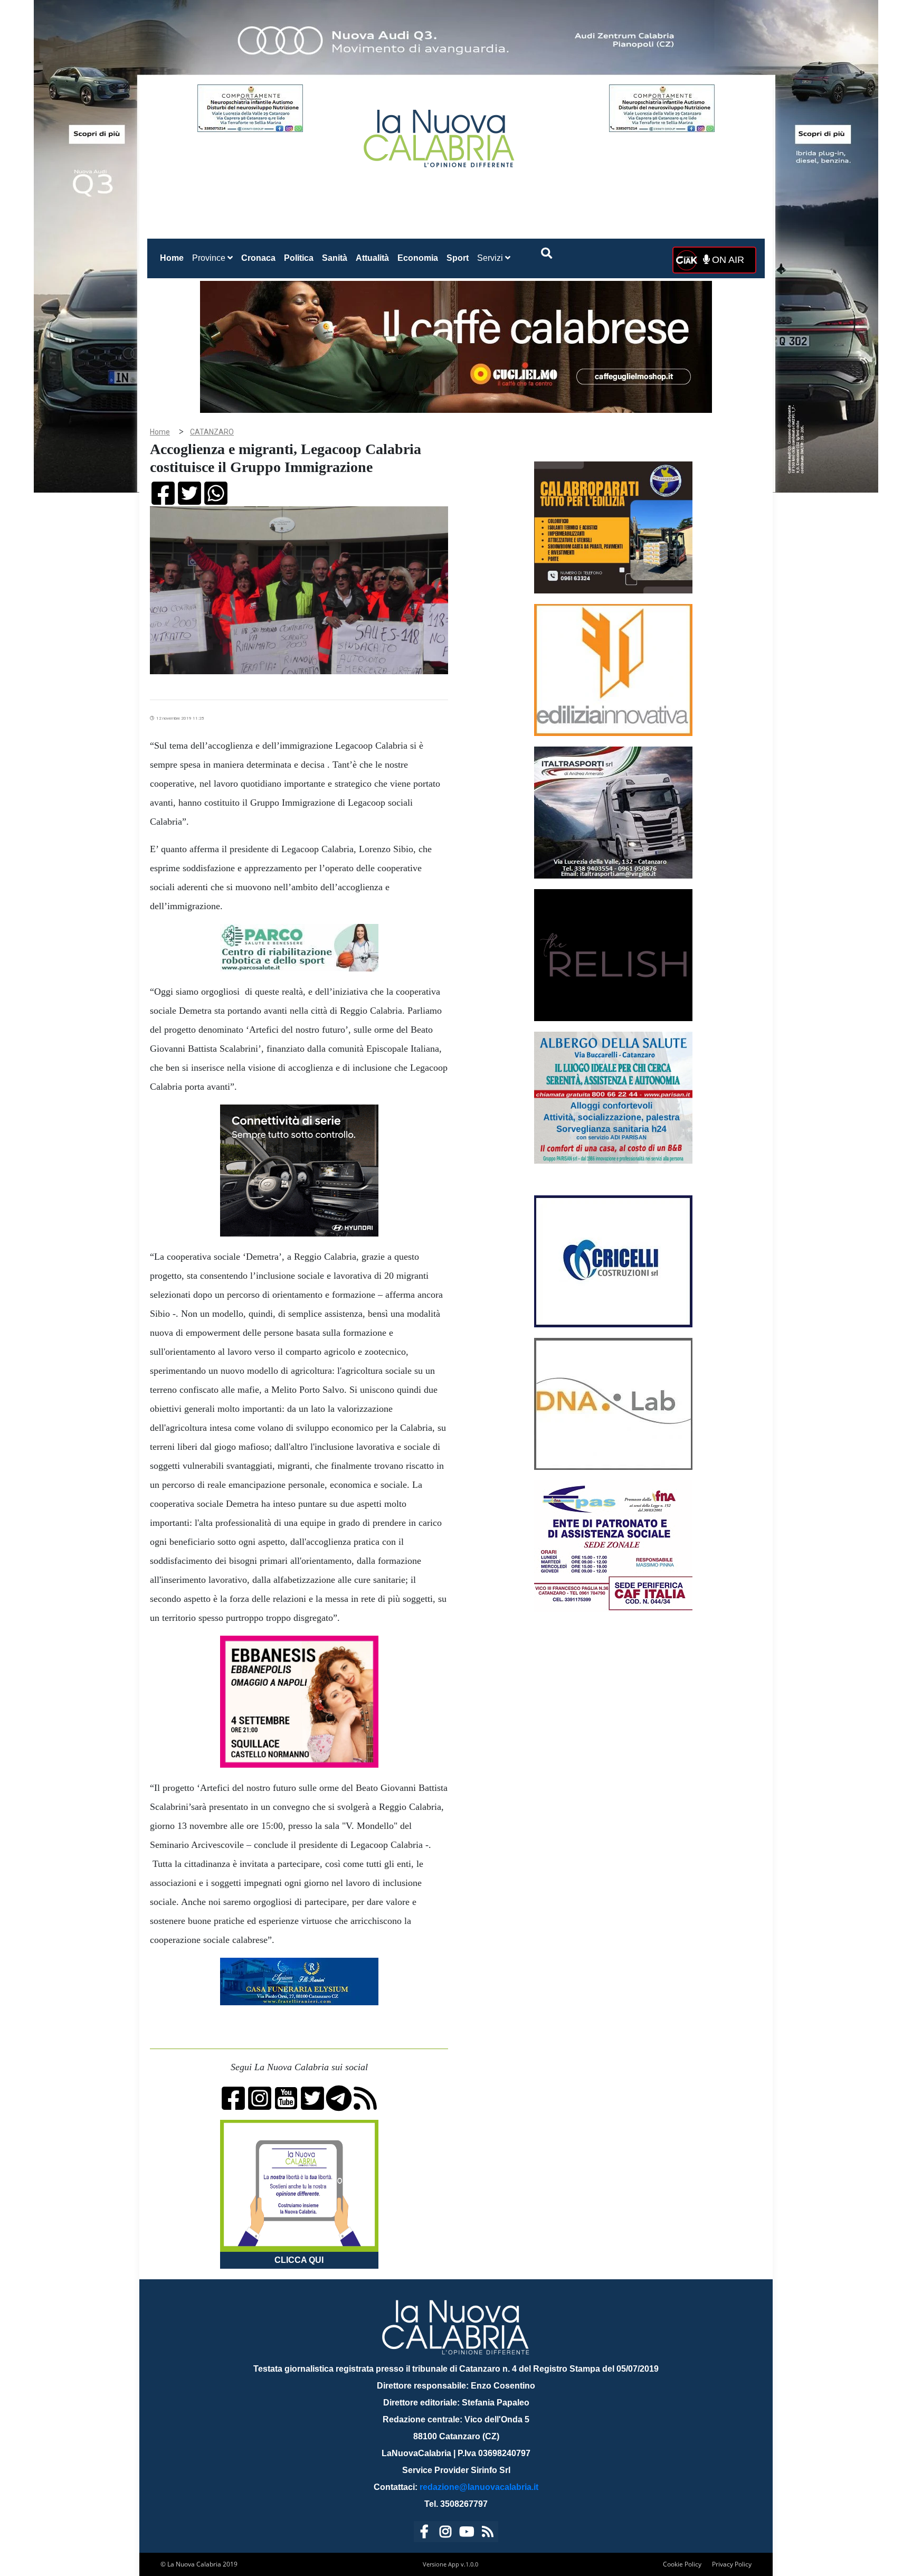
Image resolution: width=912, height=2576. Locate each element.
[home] (440, 134)
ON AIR (727, 260)
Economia (418, 258)
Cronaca (258, 258)
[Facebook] (424, 2533)
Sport (458, 258)
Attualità (372, 258)
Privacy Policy (732, 2564)
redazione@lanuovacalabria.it (479, 2487)
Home (174, 258)
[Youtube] (467, 2533)
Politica (299, 258)
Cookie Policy (682, 2564)
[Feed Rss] (488, 2533)
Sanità (335, 258)
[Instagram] (445, 2533)
